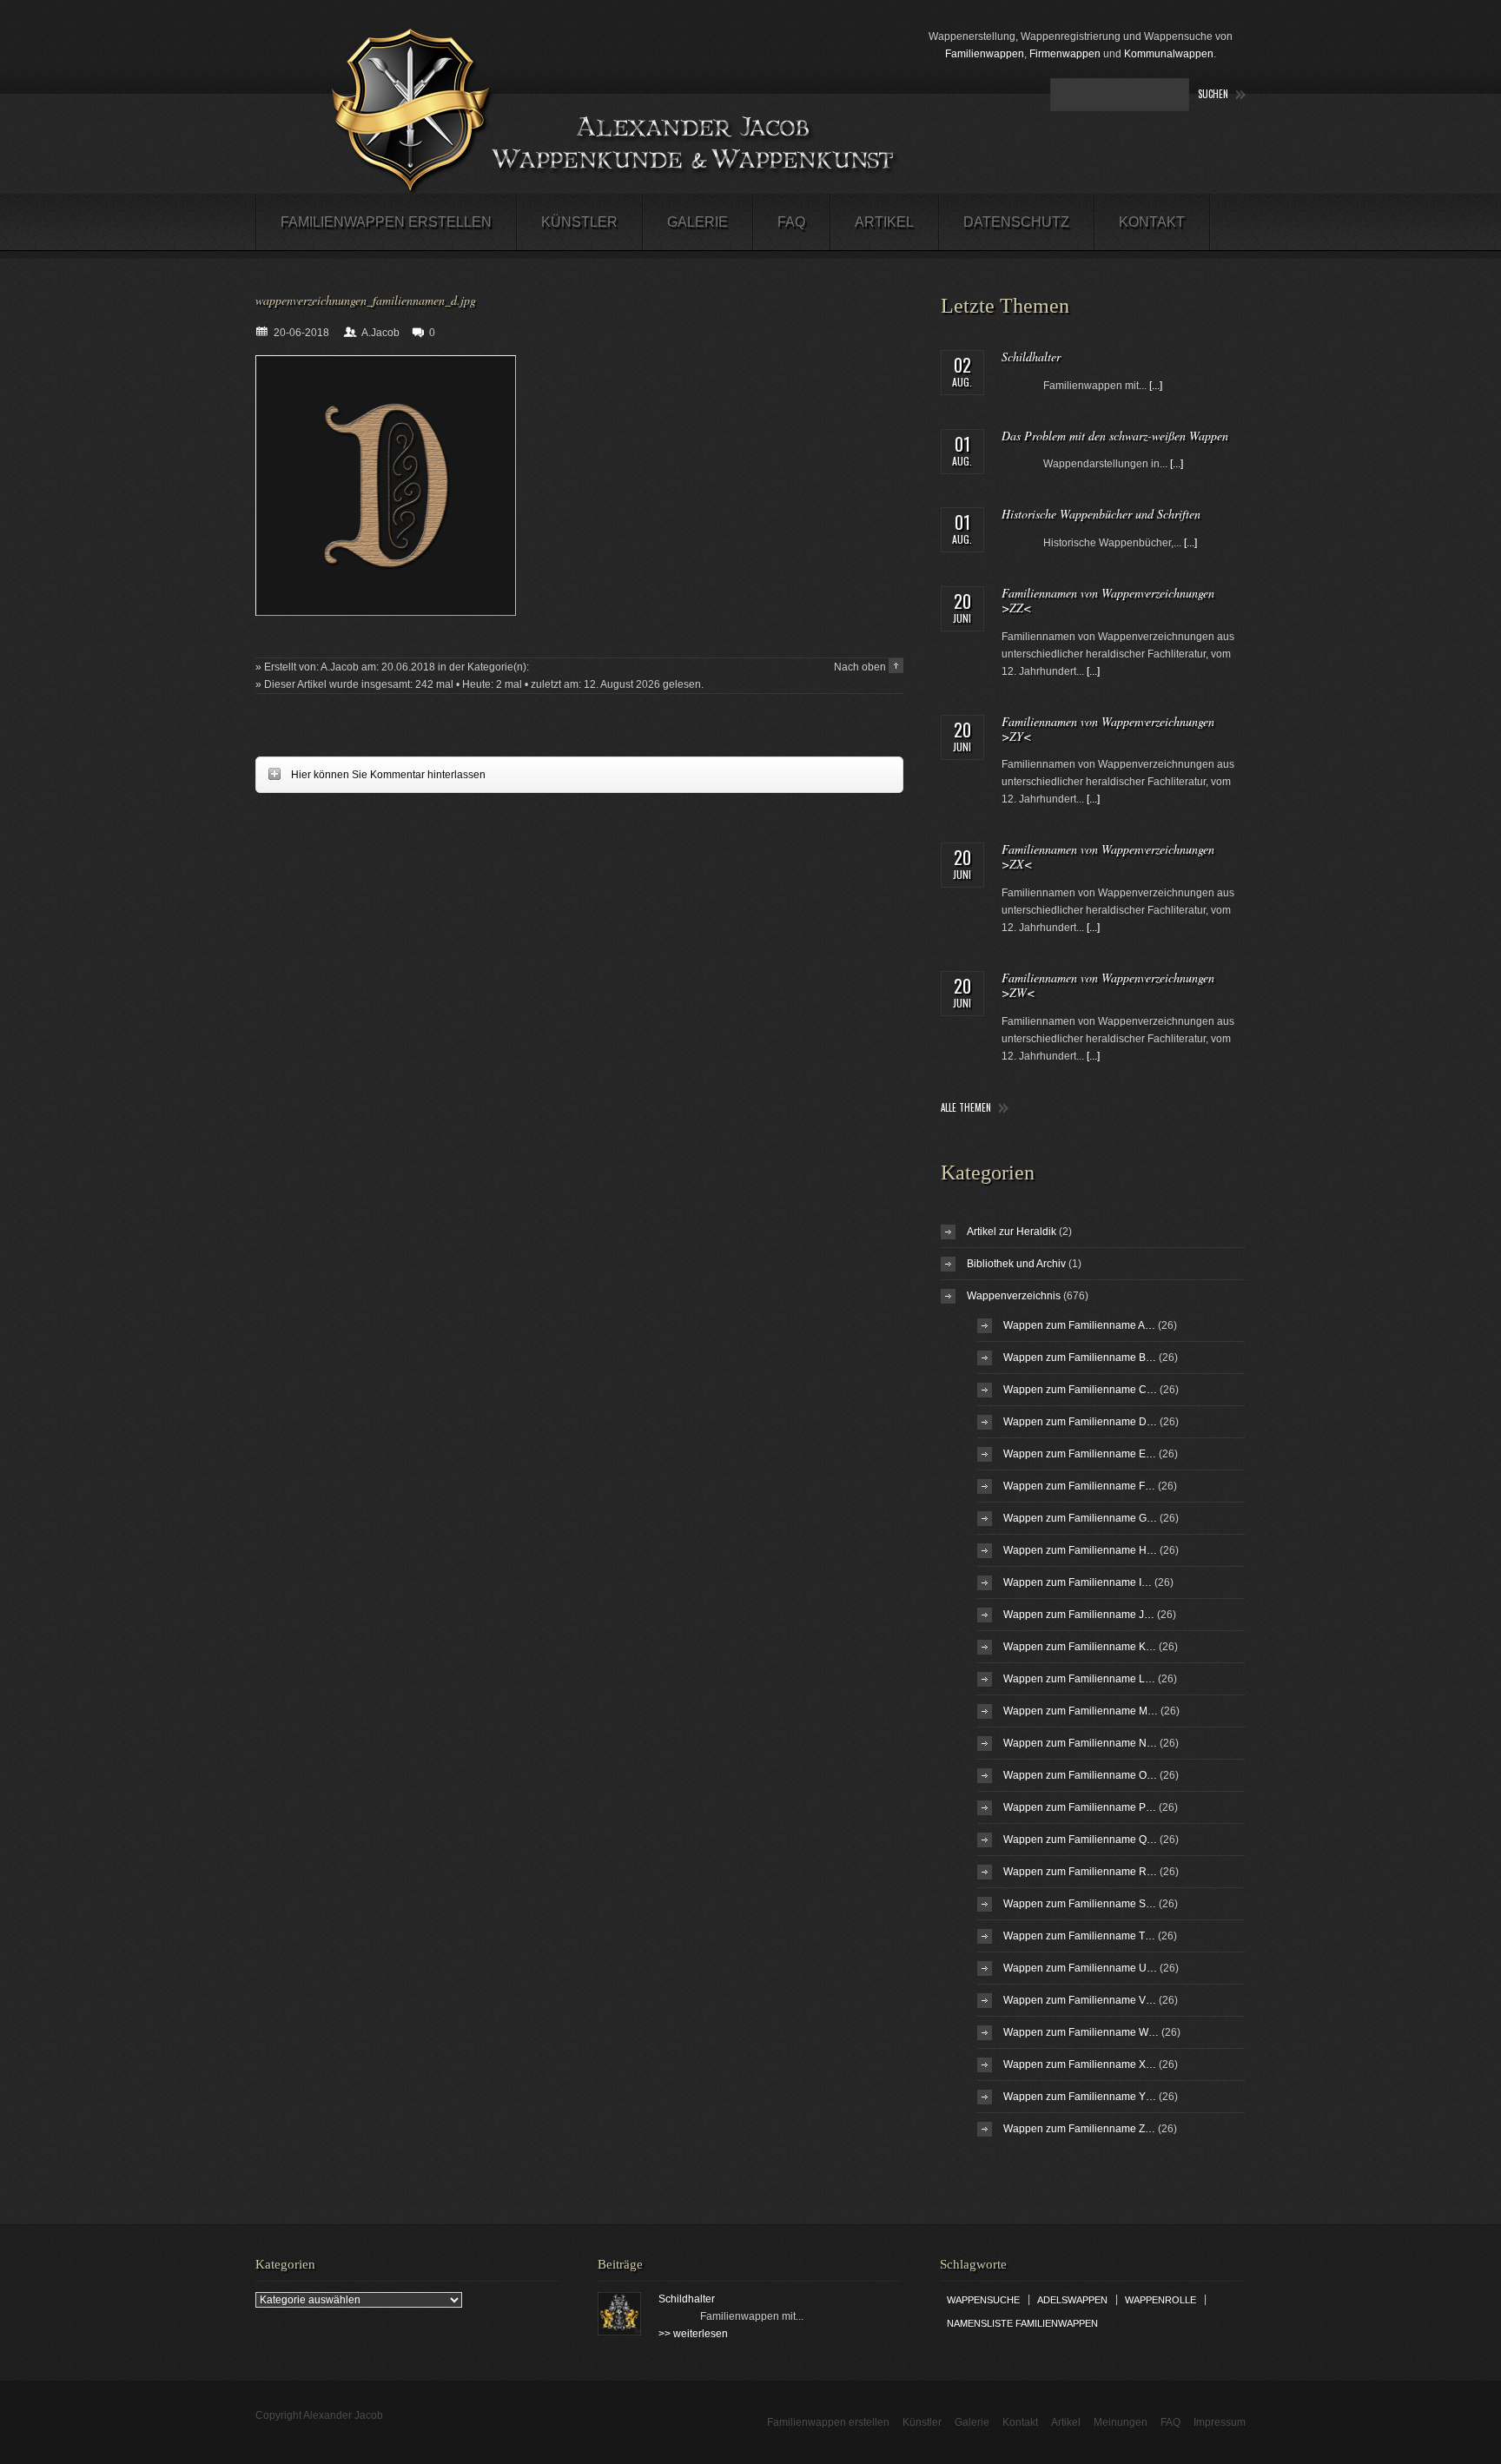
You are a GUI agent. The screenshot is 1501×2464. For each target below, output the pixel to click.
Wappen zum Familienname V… (1080, 2000)
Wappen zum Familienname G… (1080, 1518)
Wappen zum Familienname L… (1079, 1679)
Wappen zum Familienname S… (1080, 1904)
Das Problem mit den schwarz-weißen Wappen (1115, 436)
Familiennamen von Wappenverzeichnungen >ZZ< (1108, 600)
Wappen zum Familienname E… (1080, 1454)
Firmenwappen (1065, 54)
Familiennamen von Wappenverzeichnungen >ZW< (1108, 985)
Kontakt (1152, 222)
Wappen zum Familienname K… (1080, 1647)
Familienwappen (985, 54)
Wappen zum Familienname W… (1081, 2032)
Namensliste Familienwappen (1022, 2323)
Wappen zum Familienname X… (1080, 2064)
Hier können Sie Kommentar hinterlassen (370, 774)
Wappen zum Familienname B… (1080, 1358)
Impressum (1220, 2422)
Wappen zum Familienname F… (1079, 1486)
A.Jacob (380, 333)
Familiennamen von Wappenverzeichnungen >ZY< (1108, 729)
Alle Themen (966, 1108)
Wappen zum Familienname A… (1079, 1325)
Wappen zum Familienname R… (1080, 1872)
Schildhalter (1031, 357)
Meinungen (1121, 2422)
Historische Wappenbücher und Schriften (1101, 514)
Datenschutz (1016, 222)
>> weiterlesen (693, 2334)
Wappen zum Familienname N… (1080, 1743)
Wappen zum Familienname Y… (1080, 2097)
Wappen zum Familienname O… (1080, 1775)
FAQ (791, 222)
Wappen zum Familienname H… (1080, 1550)
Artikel (884, 222)
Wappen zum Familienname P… (1080, 1807)
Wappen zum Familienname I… (1078, 1582)
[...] (1156, 386)
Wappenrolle (1160, 2300)
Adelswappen (1072, 2300)
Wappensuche (983, 2300)
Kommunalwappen (1169, 54)
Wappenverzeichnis (1014, 1296)
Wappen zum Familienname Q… (1080, 1840)
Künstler (579, 222)
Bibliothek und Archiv (1016, 1264)
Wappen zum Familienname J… (1079, 1615)
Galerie (698, 222)
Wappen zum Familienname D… (1080, 1422)
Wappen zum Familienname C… (1080, 1390)
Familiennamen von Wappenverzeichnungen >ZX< (1108, 856)
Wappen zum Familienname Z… (1079, 2129)
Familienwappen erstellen (386, 222)
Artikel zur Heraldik (1012, 1232)
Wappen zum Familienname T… (1079, 1936)
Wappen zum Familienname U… (1080, 1968)
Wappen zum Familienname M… (1081, 1711)
